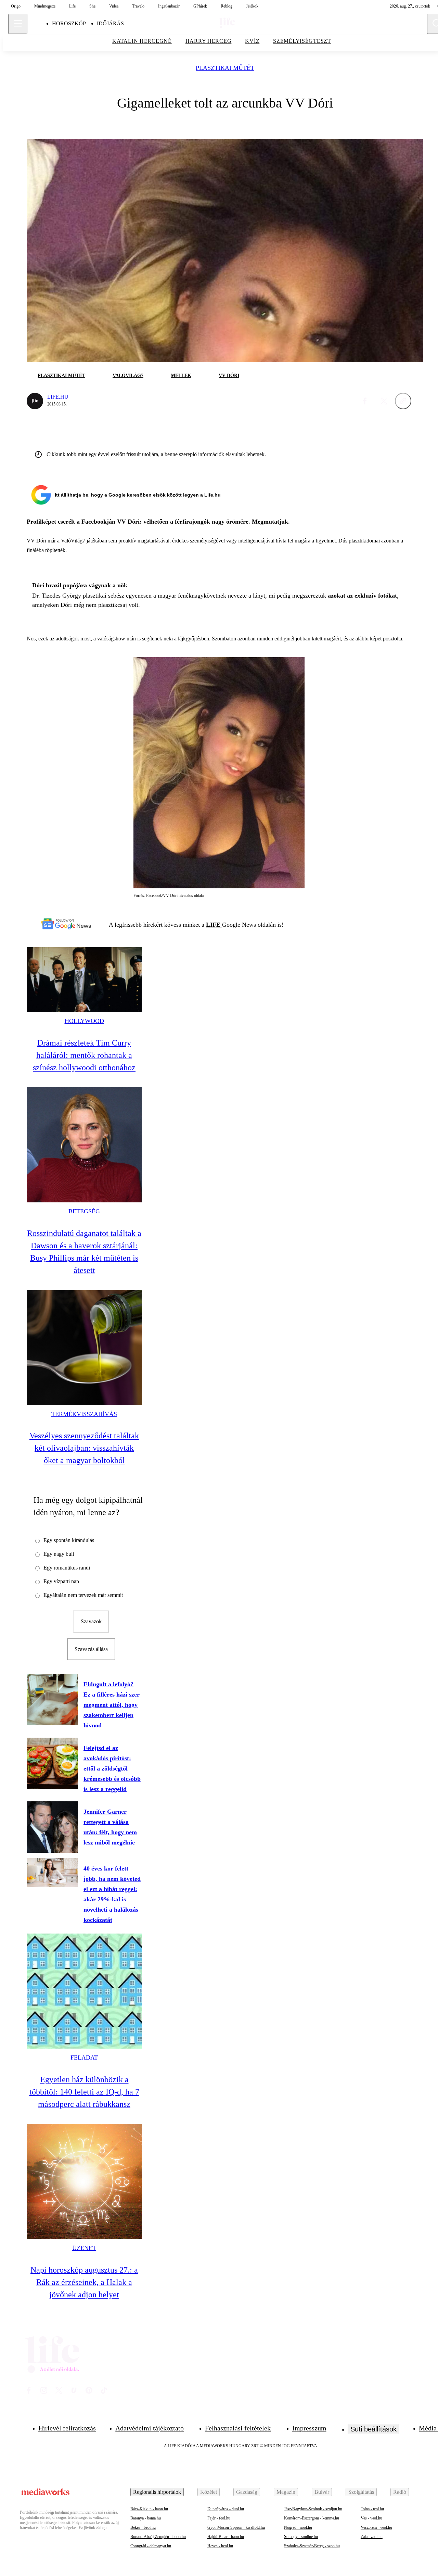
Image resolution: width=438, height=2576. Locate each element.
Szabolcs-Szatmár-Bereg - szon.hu (312, 2546)
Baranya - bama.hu (146, 2518)
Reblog (227, 6)
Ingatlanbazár (169, 6)
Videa (114, 6)
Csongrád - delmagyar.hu (151, 2546)
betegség (84, 1211)
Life (72, 6)
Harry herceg (209, 41)
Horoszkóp (69, 23)
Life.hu (58, 397)
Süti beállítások (373, 2429)
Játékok (252, 6)
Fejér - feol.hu (219, 2518)
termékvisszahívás (84, 1414)
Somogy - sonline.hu (301, 2537)
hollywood (84, 1021)
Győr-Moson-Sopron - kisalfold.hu (236, 2527)
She (92, 6)
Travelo (138, 6)
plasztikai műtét (225, 68)
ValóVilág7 (128, 376)
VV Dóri (229, 376)
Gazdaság (247, 2492)
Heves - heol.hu (220, 2546)
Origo (16, 6)
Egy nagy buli (59, 1554)
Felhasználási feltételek (238, 2428)
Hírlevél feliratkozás (67, 2428)
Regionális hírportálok (157, 2492)
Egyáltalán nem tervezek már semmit (83, 1595)
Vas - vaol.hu (371, 2518)
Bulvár (322, 2492)
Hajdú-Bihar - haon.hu (226, 2537)
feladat (84, 2058)
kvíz (252, 41)
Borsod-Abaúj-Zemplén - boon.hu (158, 2537)
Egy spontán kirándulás (69, 1540)
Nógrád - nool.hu (298, 2527)
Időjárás (110, 23)
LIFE (214, 925)
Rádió (400, 2492)
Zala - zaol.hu (372, 2537)
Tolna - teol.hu (372, 2509)
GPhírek (200, 6)
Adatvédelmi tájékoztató (150, 2428)
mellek (181, 376)
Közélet (209, 2492)
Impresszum (309, 2428)
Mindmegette (45, 6)
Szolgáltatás (361, 2492)
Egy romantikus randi (67, 1568)
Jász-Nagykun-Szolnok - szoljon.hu (313, 2509)
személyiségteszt (302, 41)
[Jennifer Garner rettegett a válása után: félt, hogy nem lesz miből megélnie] (52, 1827)
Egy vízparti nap (61, 1581)
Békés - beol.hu (143, 2527)
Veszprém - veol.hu (376, 2527)
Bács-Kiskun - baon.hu (149, 2509)
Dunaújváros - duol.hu (226, 2509)
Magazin (286, 2492)
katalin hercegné (142, 41)
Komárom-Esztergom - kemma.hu (312, 2518)
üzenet (84, 2248)
